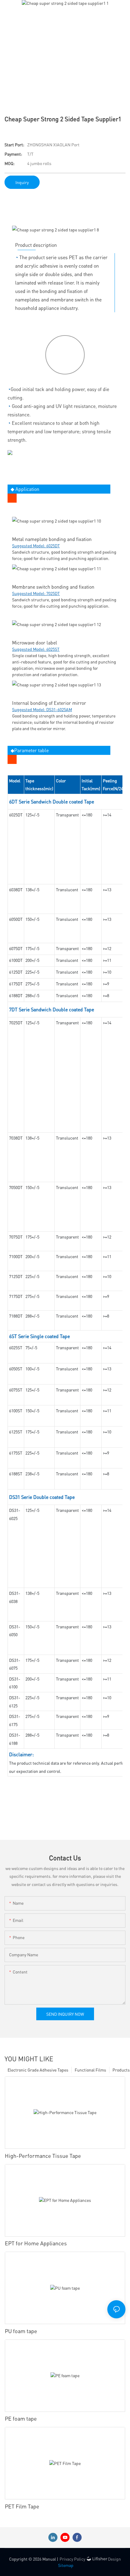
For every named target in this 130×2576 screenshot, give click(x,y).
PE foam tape (21, 2418)
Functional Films (90, 2070)
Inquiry (22, 182)
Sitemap (66, 2565)
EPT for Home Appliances (36, 2243)
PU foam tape (21, 2331)
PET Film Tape (22, 2506)
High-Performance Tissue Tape (43, 2156)
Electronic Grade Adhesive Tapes (38, 2070)
